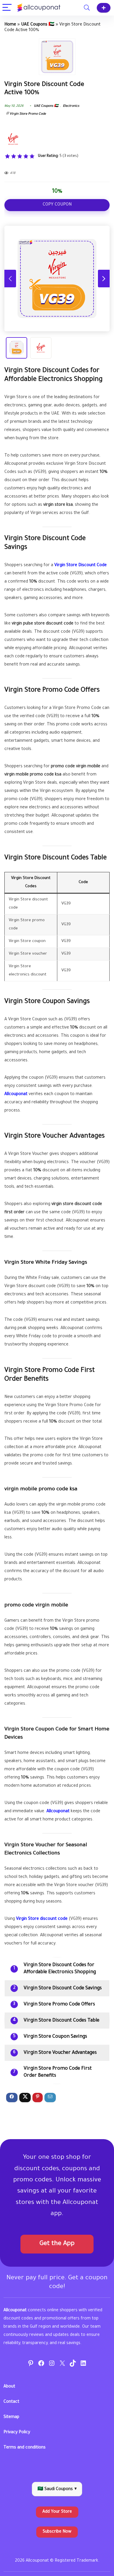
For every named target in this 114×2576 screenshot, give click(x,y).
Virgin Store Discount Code (81, 566)
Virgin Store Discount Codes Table (62, 2021)
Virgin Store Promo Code (28, 114)
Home (10, 25)
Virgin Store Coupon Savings (55, 2037)
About (9, 2387)
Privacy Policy (17, 2433)
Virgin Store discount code (42, 1919)
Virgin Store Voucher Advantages (60, 2053)
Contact (11, 2402)
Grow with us (104, 8)
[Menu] (7, 8)
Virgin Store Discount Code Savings (63, 1988)
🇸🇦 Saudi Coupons (57, 2490)
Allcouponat (16, 1094)
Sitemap (11, 2417)
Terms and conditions (25, 2448)
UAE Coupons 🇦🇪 (38, 25)
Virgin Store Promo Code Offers (59, 2005)
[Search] (87, 8)
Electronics (71, 106)
